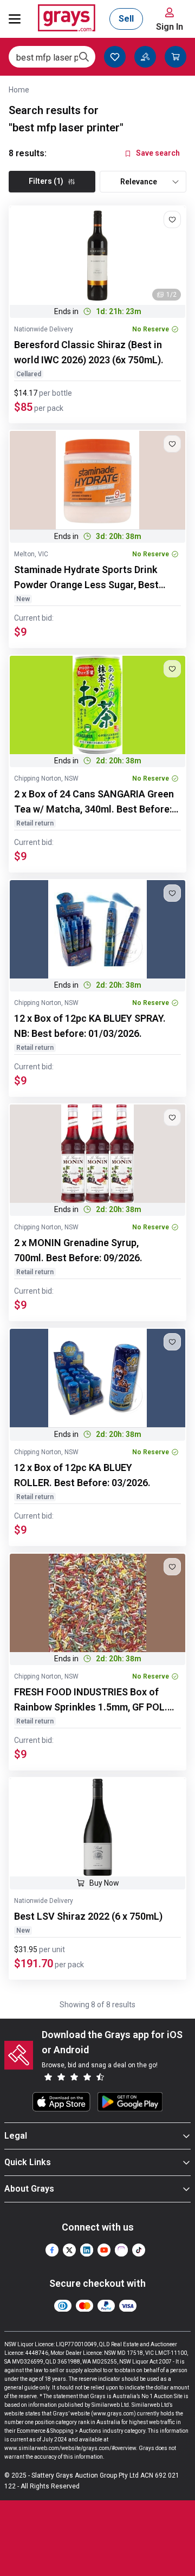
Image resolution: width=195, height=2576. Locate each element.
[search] (84, 57)
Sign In (170, 27)
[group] (97, 256)
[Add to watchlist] (172, 219)
